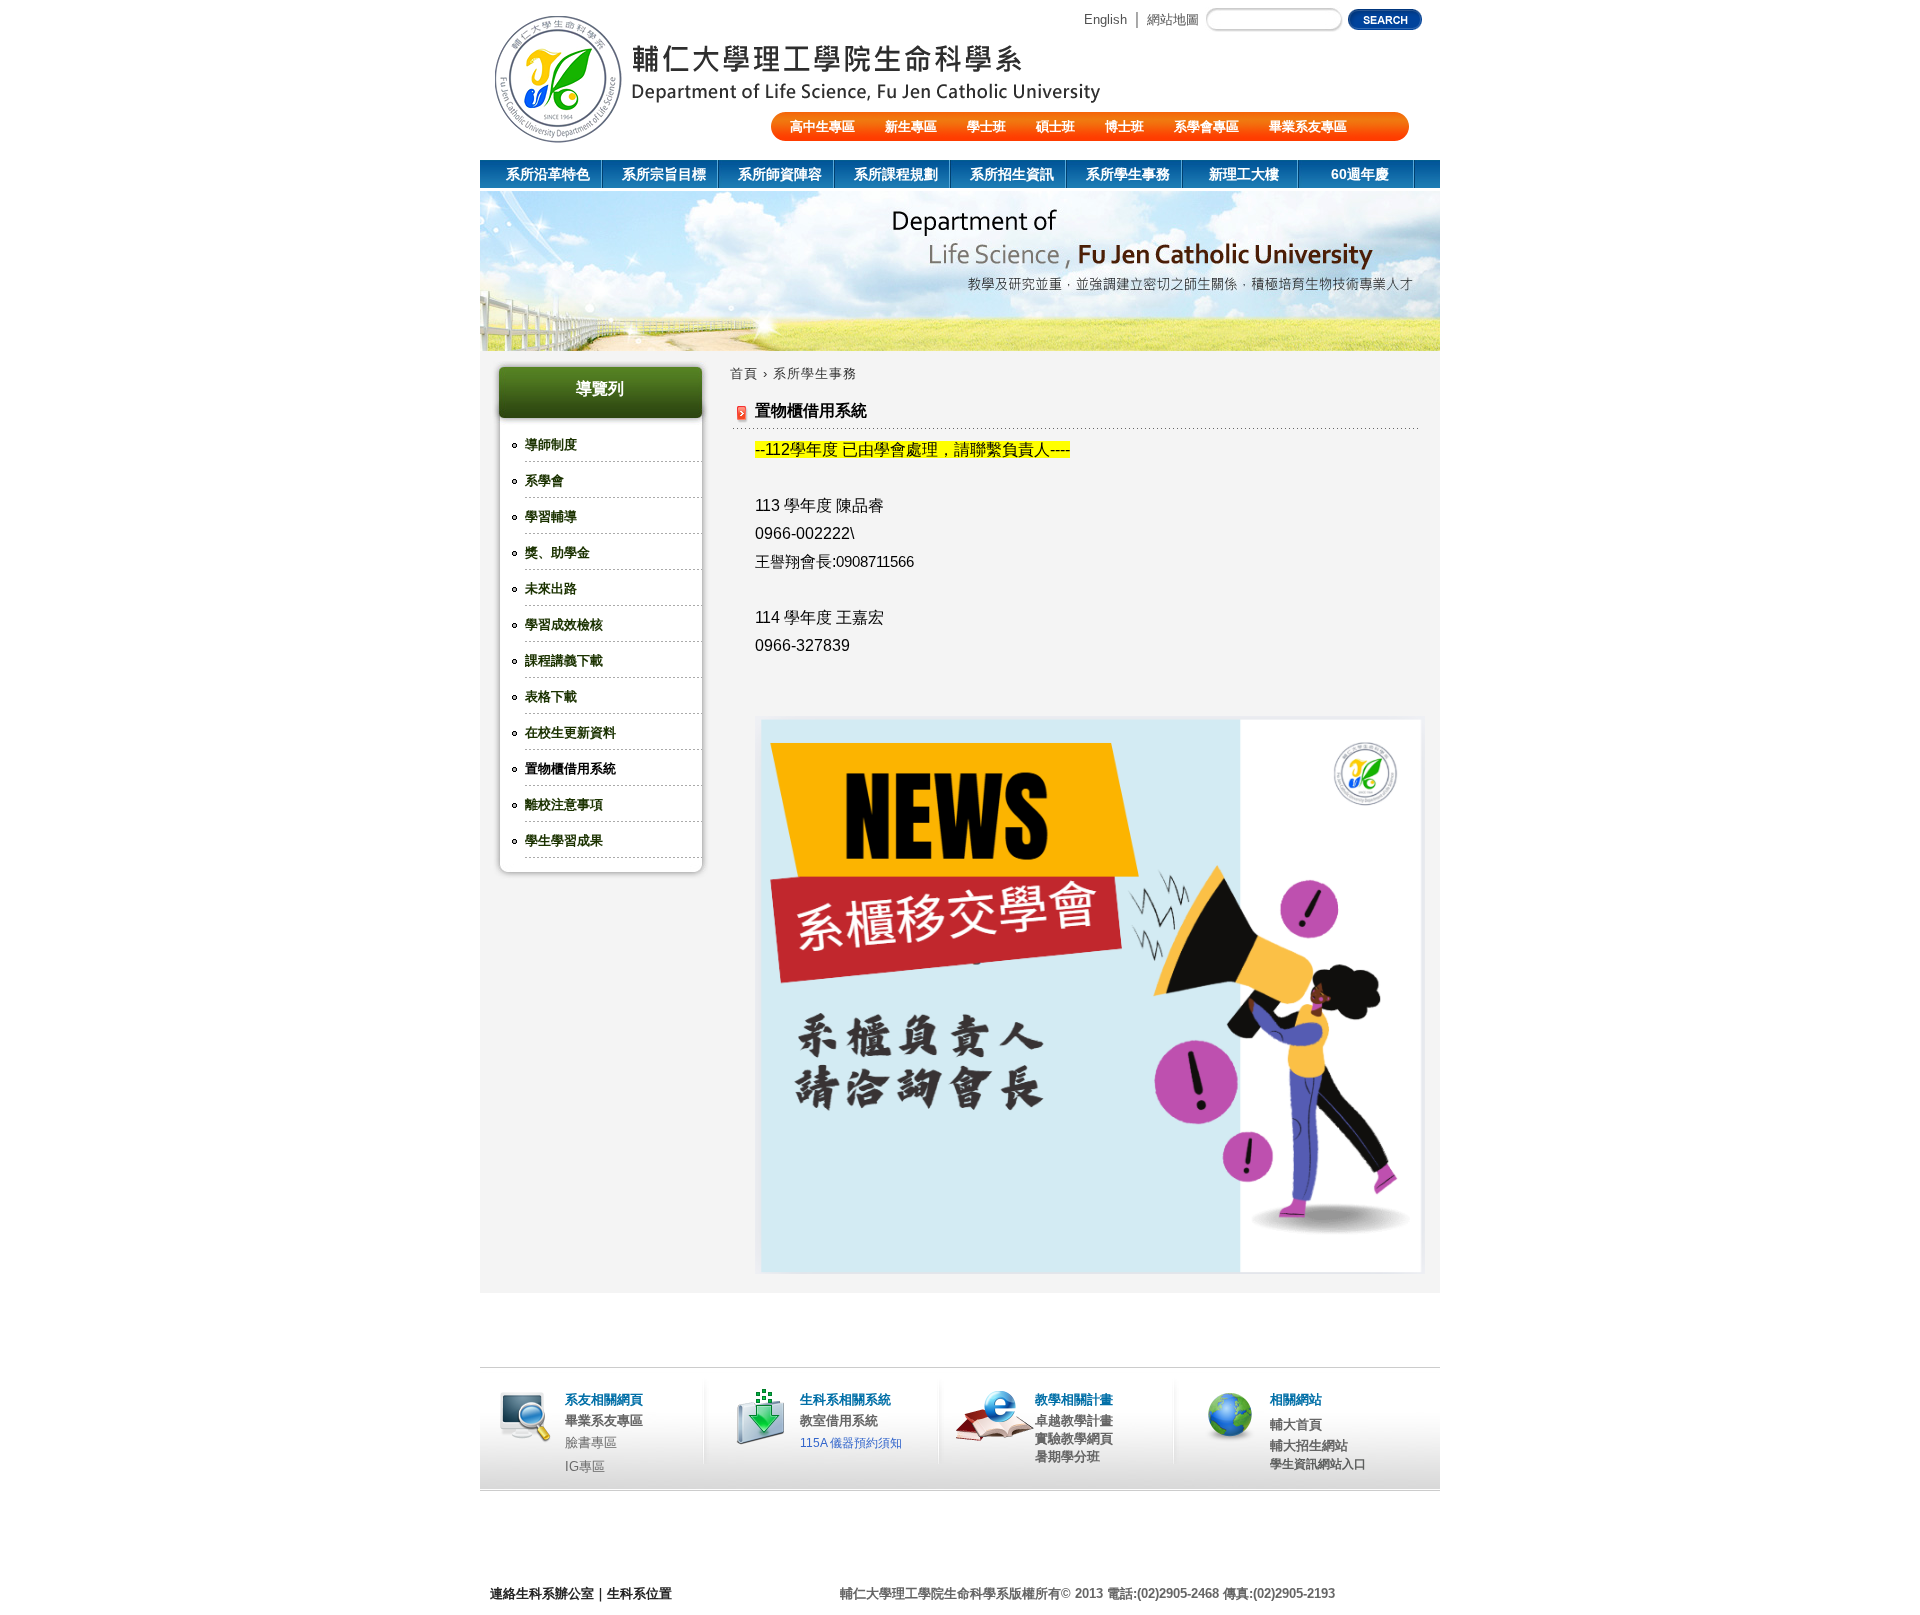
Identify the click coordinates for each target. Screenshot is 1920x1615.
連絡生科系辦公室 (542, 1593)
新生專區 (911, 126)
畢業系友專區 (1308, 126)
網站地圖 (1173, 19)
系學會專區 (1206, 126)
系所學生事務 (1128, 174)
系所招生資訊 (1012, 174)
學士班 (986, 126)
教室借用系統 (839, 1420)
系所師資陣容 (780, 174)
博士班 (1124, 126)
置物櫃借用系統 (570, 768)
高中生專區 (822, 126)
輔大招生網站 (1309, 1445)
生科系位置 (639, 1593)
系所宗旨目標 (664, 174)
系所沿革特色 (548, 174)
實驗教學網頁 (1074, 1438)
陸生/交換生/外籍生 (846, 155)
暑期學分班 (1067, 1456)
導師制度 (551, 444)
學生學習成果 (564, 840)
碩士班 (1055, 126)
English (1105, 19)
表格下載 (551, 696)
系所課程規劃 (896, 174)
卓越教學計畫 (1074, 1420)
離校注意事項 (564, 804)
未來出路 (551, 588)
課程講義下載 (564, 660)
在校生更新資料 (570, 732)
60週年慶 (1360, 174)
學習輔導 (551, 516)
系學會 (544, 480)
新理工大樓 (1244, 174)
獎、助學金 (557, 552)
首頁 (744, 373)
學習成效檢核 (564, 624)
